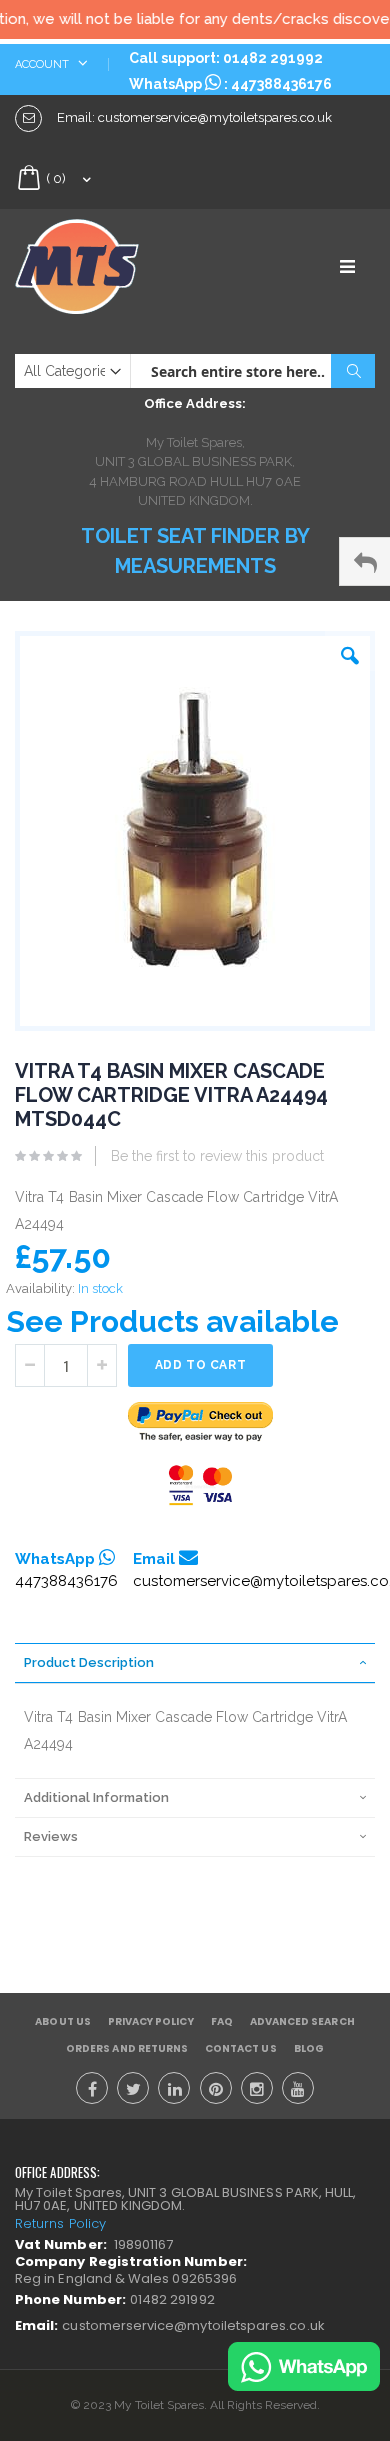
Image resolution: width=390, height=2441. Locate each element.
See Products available (172, 1321)
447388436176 (281, 84)
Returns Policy (60, 2223)
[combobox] (252, 371)
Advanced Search (302, 2021)
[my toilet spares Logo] (105, 266)
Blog (309, 2048)
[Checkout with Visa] (201, 1485)
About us (62, 2021)
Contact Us (241, 2048)
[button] (350, 651)
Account (43, 64)
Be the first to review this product (217, 1156)
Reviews (51, 1836)
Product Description (89, 1662)
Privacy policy (151, 2021)
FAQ (222, 2021)
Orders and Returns (127, 2048)
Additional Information (96, 1797)
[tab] (195, 1663)
